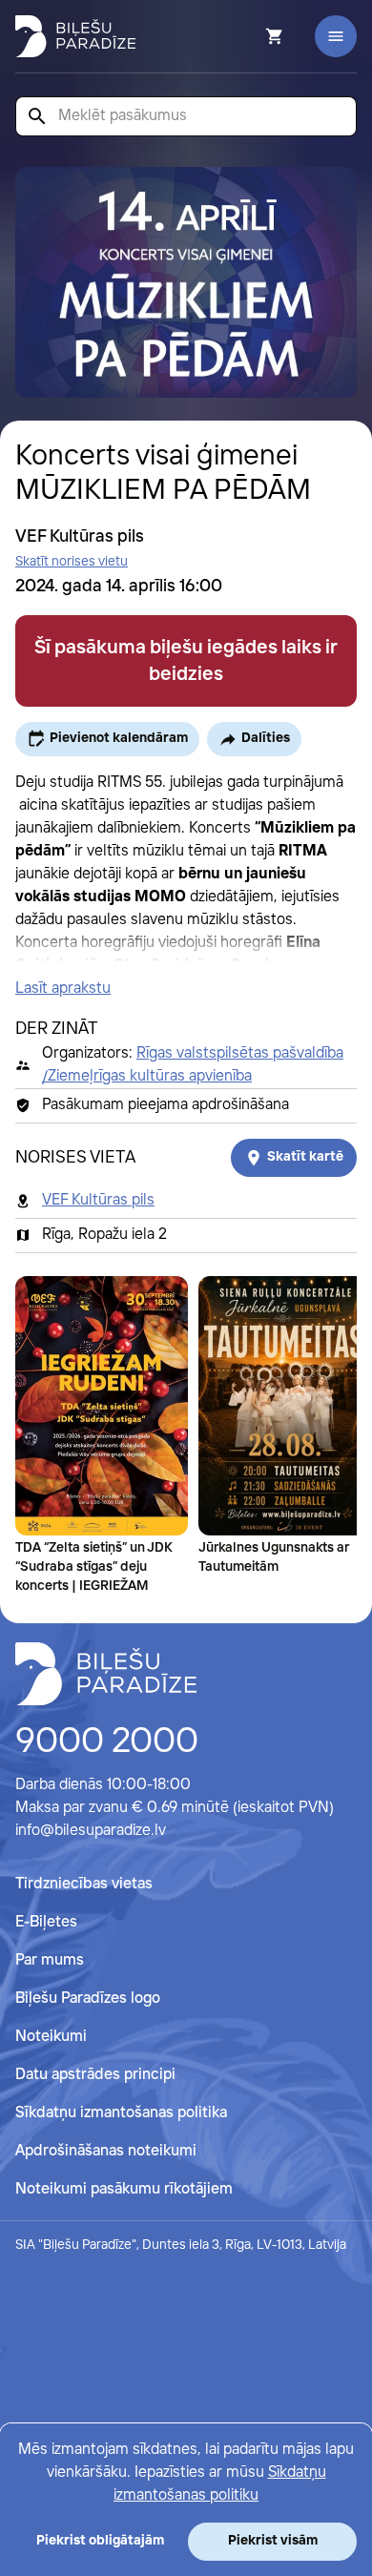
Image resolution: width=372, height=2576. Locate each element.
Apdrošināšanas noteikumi (106, 2151)
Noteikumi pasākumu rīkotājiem (124, 2189)
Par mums (50, 1960)
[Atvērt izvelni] (336, 36)
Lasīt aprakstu (63, 989)
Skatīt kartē (305, 1157)
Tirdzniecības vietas (84, 1884)
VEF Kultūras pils (98, 1200)
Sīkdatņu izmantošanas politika (121, 2113)
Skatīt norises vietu (72, 562)
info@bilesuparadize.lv (91, 1831)
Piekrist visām (273, 2541)
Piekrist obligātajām (100, 2541)
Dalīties (266, 738)
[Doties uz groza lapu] (249, 36)
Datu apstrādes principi (95, 2075)
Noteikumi (51, 2037)
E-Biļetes (46, 1922)
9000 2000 (107, 1742)
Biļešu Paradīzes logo (88, 1999)
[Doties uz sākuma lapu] (75, 36)
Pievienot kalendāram (119, 738)
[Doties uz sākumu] (106, 1674)
